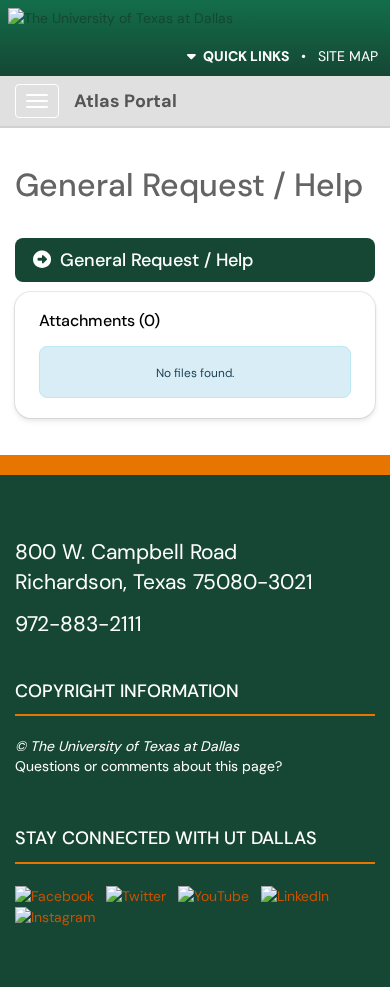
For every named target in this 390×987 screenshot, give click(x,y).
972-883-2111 (78, 624)
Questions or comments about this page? (148, 766)
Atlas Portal (125, 101)
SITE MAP (348, 56)
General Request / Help (143, 260)
